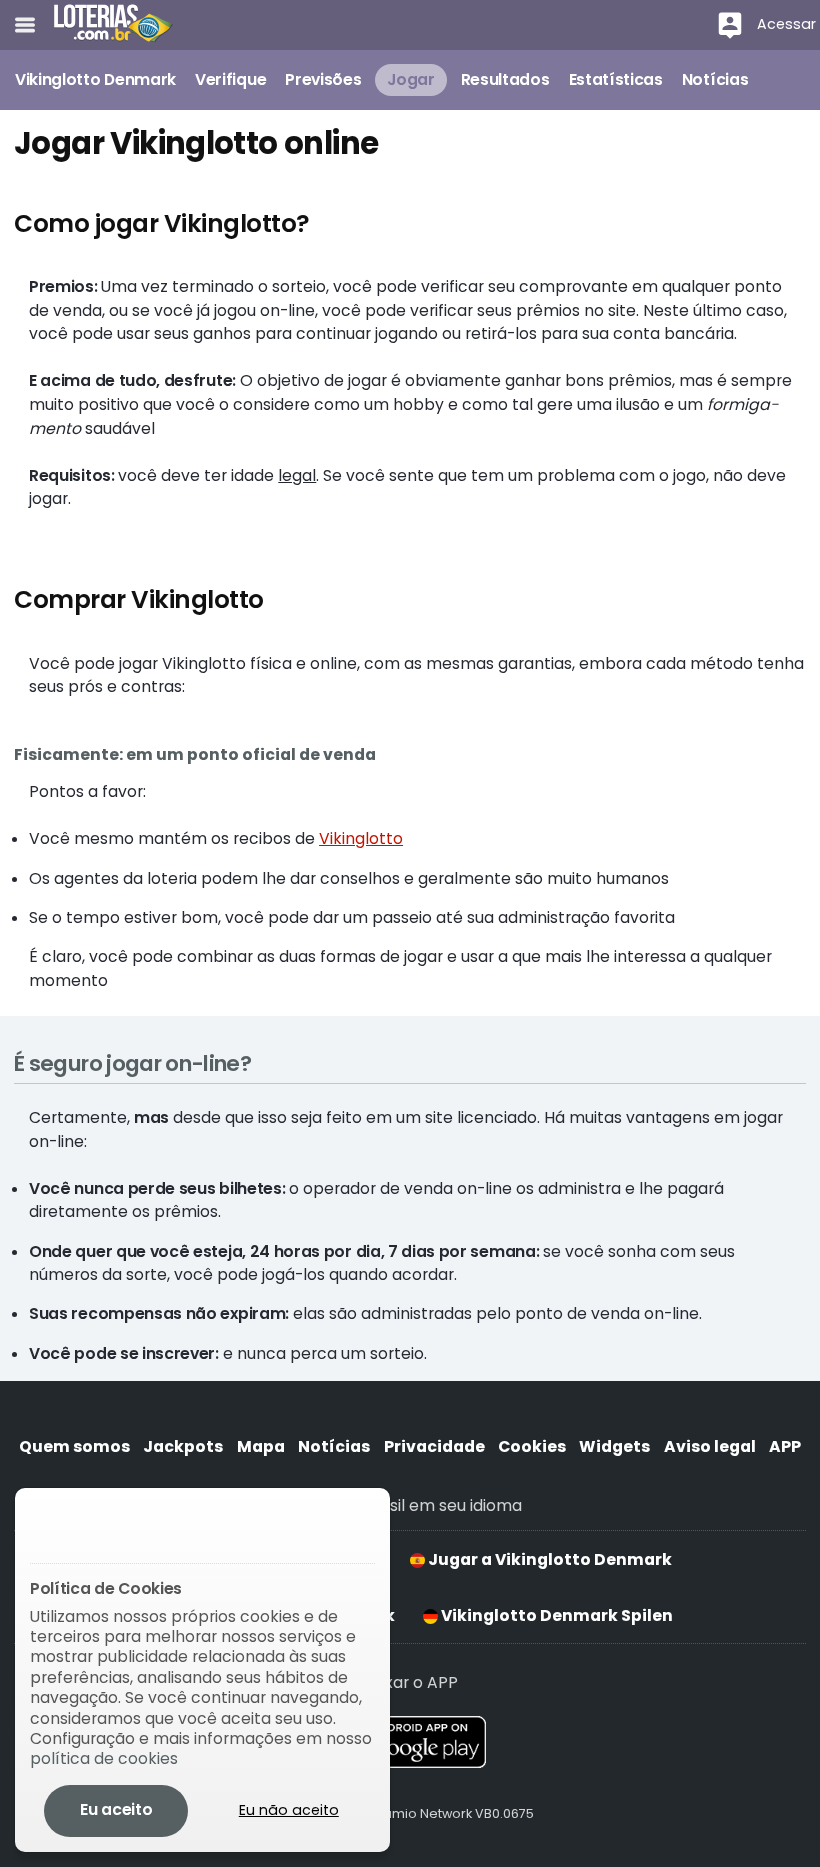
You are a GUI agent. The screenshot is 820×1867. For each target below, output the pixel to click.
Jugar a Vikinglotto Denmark (548, 1559)
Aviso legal (710, 1446)
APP (785, 1446)
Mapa (261, 1446)
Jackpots (183, 1446)
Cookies (532, 1446)
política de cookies (104, 1758)
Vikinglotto (361, 838)
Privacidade (434, 1446)
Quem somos (74, 1446)
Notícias (334, 1446)
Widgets (614, 1446)
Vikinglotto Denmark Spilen (555, 1615)
